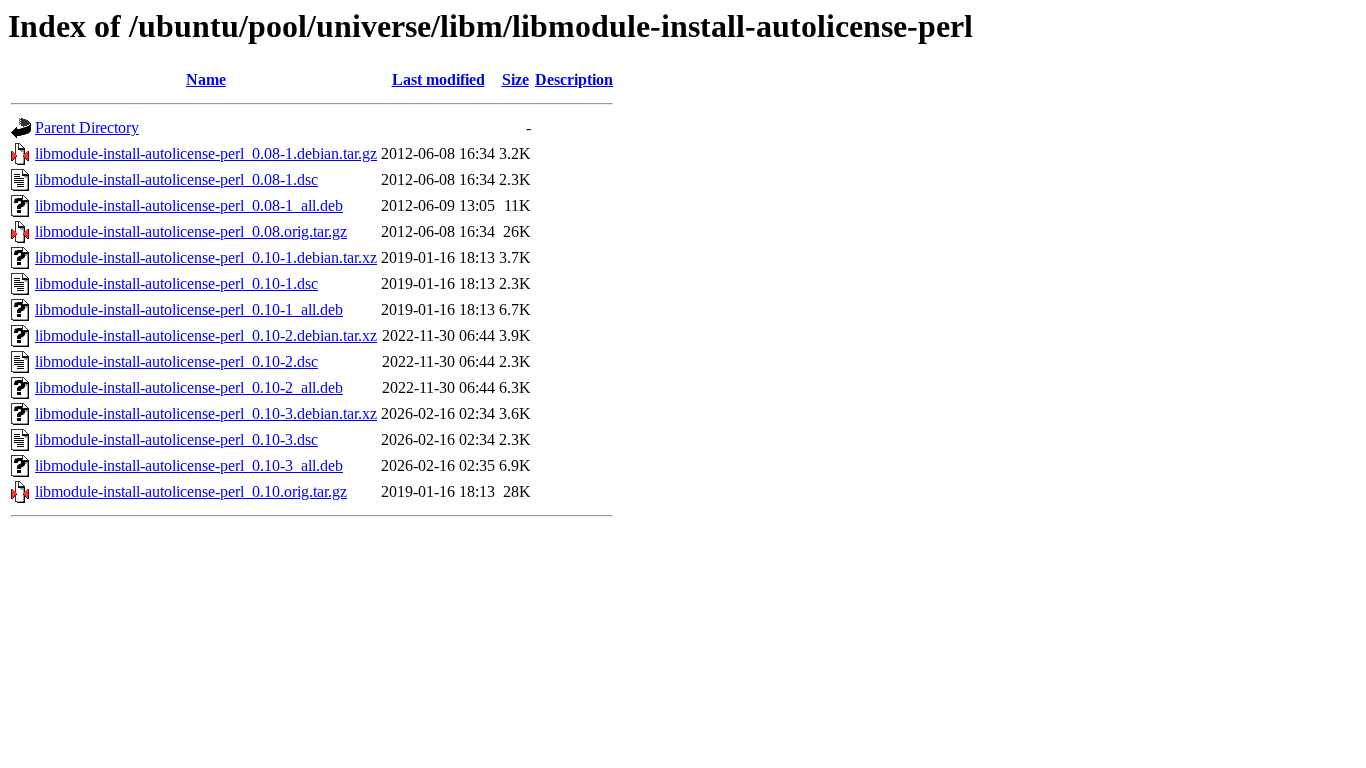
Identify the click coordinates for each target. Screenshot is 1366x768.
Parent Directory (87, 127)
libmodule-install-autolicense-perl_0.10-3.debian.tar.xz (206, 413)
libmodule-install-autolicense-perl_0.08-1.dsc (176, 179)
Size (515, 79)
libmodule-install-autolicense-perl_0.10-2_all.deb (189, 387)
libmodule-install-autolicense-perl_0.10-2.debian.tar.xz (206, 335)
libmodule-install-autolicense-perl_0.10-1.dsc (176, 283)
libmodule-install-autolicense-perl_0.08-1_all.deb (189, 205)
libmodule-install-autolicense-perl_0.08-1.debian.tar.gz (206, 153)
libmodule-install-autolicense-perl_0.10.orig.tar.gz (191, 491)
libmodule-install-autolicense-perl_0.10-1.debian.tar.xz (206, 257)
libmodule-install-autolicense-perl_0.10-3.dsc (176, 439)
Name (206, 79)
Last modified (438, 79)
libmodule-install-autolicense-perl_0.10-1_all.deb (189, 309)
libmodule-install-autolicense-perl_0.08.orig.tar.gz (191, 231)
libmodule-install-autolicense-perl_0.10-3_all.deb (189, 465)
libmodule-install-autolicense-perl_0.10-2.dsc (176, 361)
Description (574, 79)
